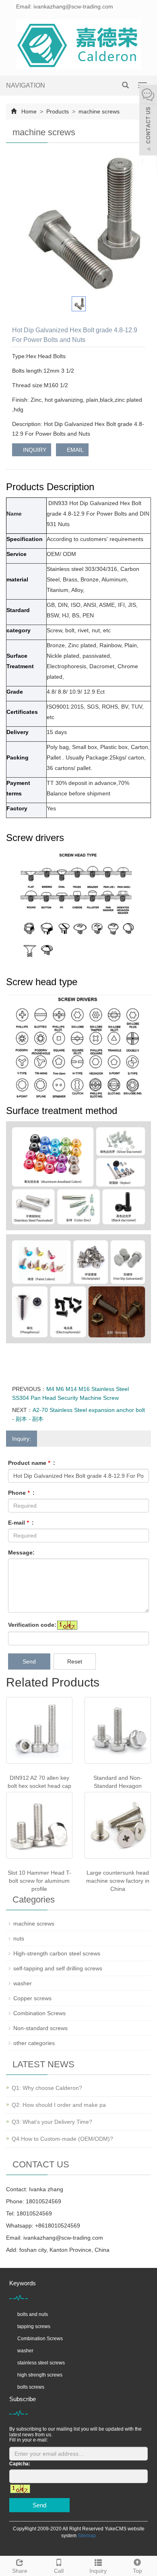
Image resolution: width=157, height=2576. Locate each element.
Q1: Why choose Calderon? (47, 2088)
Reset (75, 1661)
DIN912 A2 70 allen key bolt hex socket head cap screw (39, 1786)
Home (29, 111)
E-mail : (21, 1523)
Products (58, 111)
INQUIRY (34, 450)
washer (23, 1983)
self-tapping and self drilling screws (58, 1968)
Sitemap (87, 2536)
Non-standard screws (40, 2028)
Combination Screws (39, 2013)
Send (29, 1661)
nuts (19, 1938)
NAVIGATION (26, 85)
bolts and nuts (33, 2314)
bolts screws (31, 2387)
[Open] (148, 121)
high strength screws (40, 2375)
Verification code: (32, 1625)
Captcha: (20, 2464)
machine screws (98, 111)
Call (59, 2571)
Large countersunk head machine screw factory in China (118, 1881)
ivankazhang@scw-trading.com (63, 2238)
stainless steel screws (41, 2363)
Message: (21, 1552)
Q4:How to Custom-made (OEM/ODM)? (62, 2139)
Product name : (32, 1463)
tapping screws (34, 2326)
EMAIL (74, 450)
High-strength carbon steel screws (57, 1953)
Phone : (21, 1493)
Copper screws (32, 1998)
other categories (34, 2043)
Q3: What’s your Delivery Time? (52, 2122)
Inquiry (98, 2571)
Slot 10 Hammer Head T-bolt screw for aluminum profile (39, 1881)
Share (20, 2571)
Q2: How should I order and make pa (59, 2105)
